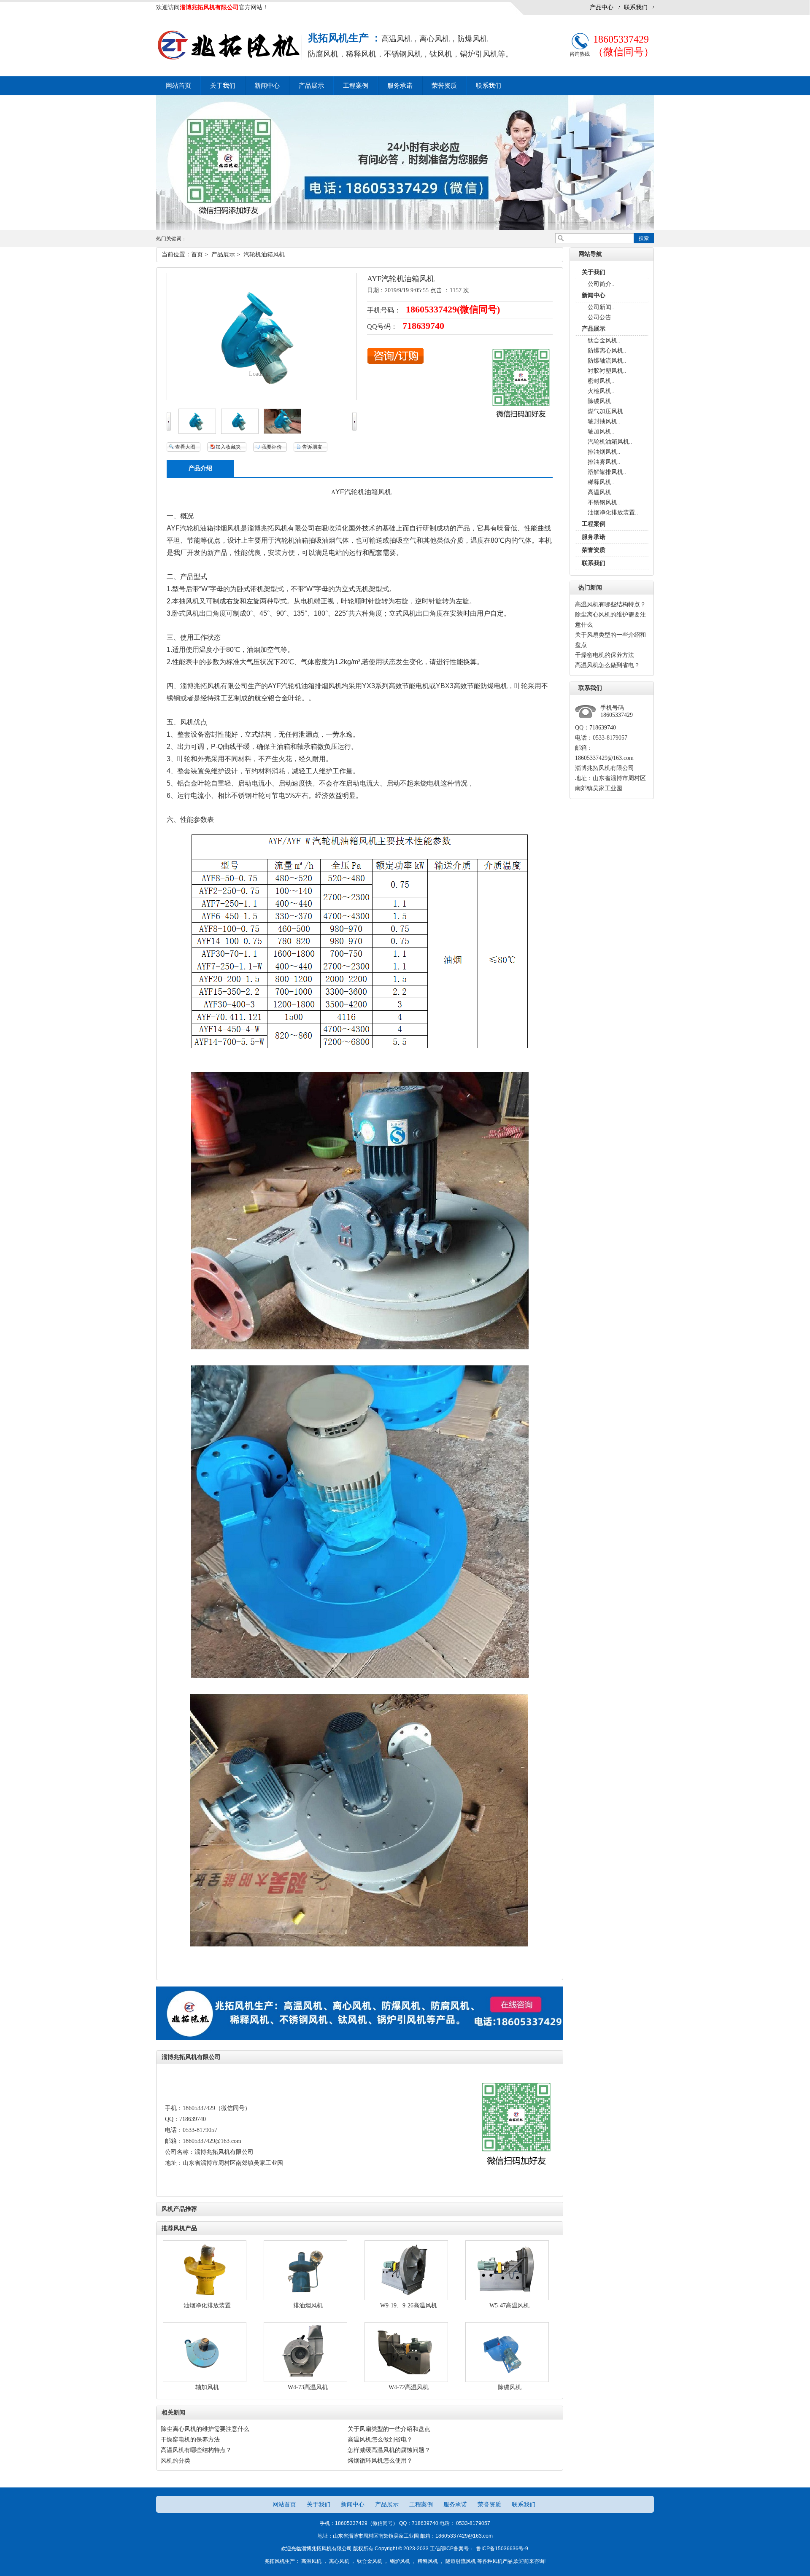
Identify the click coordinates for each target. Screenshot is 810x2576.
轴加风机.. (601, 432)
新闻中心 (267, 86)
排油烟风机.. (604, 452)
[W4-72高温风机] (406, 2380)
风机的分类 (175, 2461)
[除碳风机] (507, 2380)
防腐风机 (323, 54)
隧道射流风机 (461, 2561)
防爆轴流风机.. (607, 361)
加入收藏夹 (228, 447)
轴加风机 (207, 2387)
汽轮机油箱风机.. (610, 442)
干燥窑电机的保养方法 (605, 655)
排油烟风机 (308, 2305)
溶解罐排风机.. (607, 472)
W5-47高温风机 (509, 2305)
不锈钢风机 (403, 54)
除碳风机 (510, 2387)
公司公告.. (601, 317)
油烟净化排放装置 (207, 2305)
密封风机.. (601, 381)
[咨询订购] (396, 362)
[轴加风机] (205, 2380)
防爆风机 (472, 39)
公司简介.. (601, 284)
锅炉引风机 (479, 54)
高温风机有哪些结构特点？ (610, 604)
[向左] (169, 429)
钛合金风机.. (604, 341)
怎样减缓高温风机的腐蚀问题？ (389, 2450)
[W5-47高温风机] (507, 2298)
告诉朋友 (312, 447)
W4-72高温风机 (409, 2387)
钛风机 (441, 54)
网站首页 (285, 2504)
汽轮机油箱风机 (264, 254)
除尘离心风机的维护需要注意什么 (205, 2429)
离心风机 (435, 39)
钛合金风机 (370, 2561)
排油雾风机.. (604, 462)
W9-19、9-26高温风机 (409, 2305)
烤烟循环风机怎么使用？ (380, 2461)
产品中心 (602, 7)
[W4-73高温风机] (305, 2380)
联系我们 (636, 7)
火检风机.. (601, 391)
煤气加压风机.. (607, 411)
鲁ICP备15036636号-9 (502, 2549)
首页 (197, 254)
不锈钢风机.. (604, 502)
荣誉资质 (444, 86)
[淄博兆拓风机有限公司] (229, 60)
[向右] (354, 429)
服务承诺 (400, 86)
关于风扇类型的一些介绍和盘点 (389, 2429)
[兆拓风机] (360, 2038)
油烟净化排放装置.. (613, 513)
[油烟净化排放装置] (205, 2298)
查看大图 (185, 447)
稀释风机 (361, 54)
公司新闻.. (601, 307)
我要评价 (272, 447)
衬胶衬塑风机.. (607, 371)
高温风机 (397, 39)
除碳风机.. (601, 401)
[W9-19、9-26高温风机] (406, 2298)
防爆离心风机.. (607, 351)
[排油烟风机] (305, 2298)
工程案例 (356, 86)
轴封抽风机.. (604, 421)
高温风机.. (601, 492)
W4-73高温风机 (308, 2387)
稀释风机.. (601, 482)
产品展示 (311, 86)
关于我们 (223, 86)
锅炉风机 (400, 2561)
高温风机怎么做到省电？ (607, 665)
